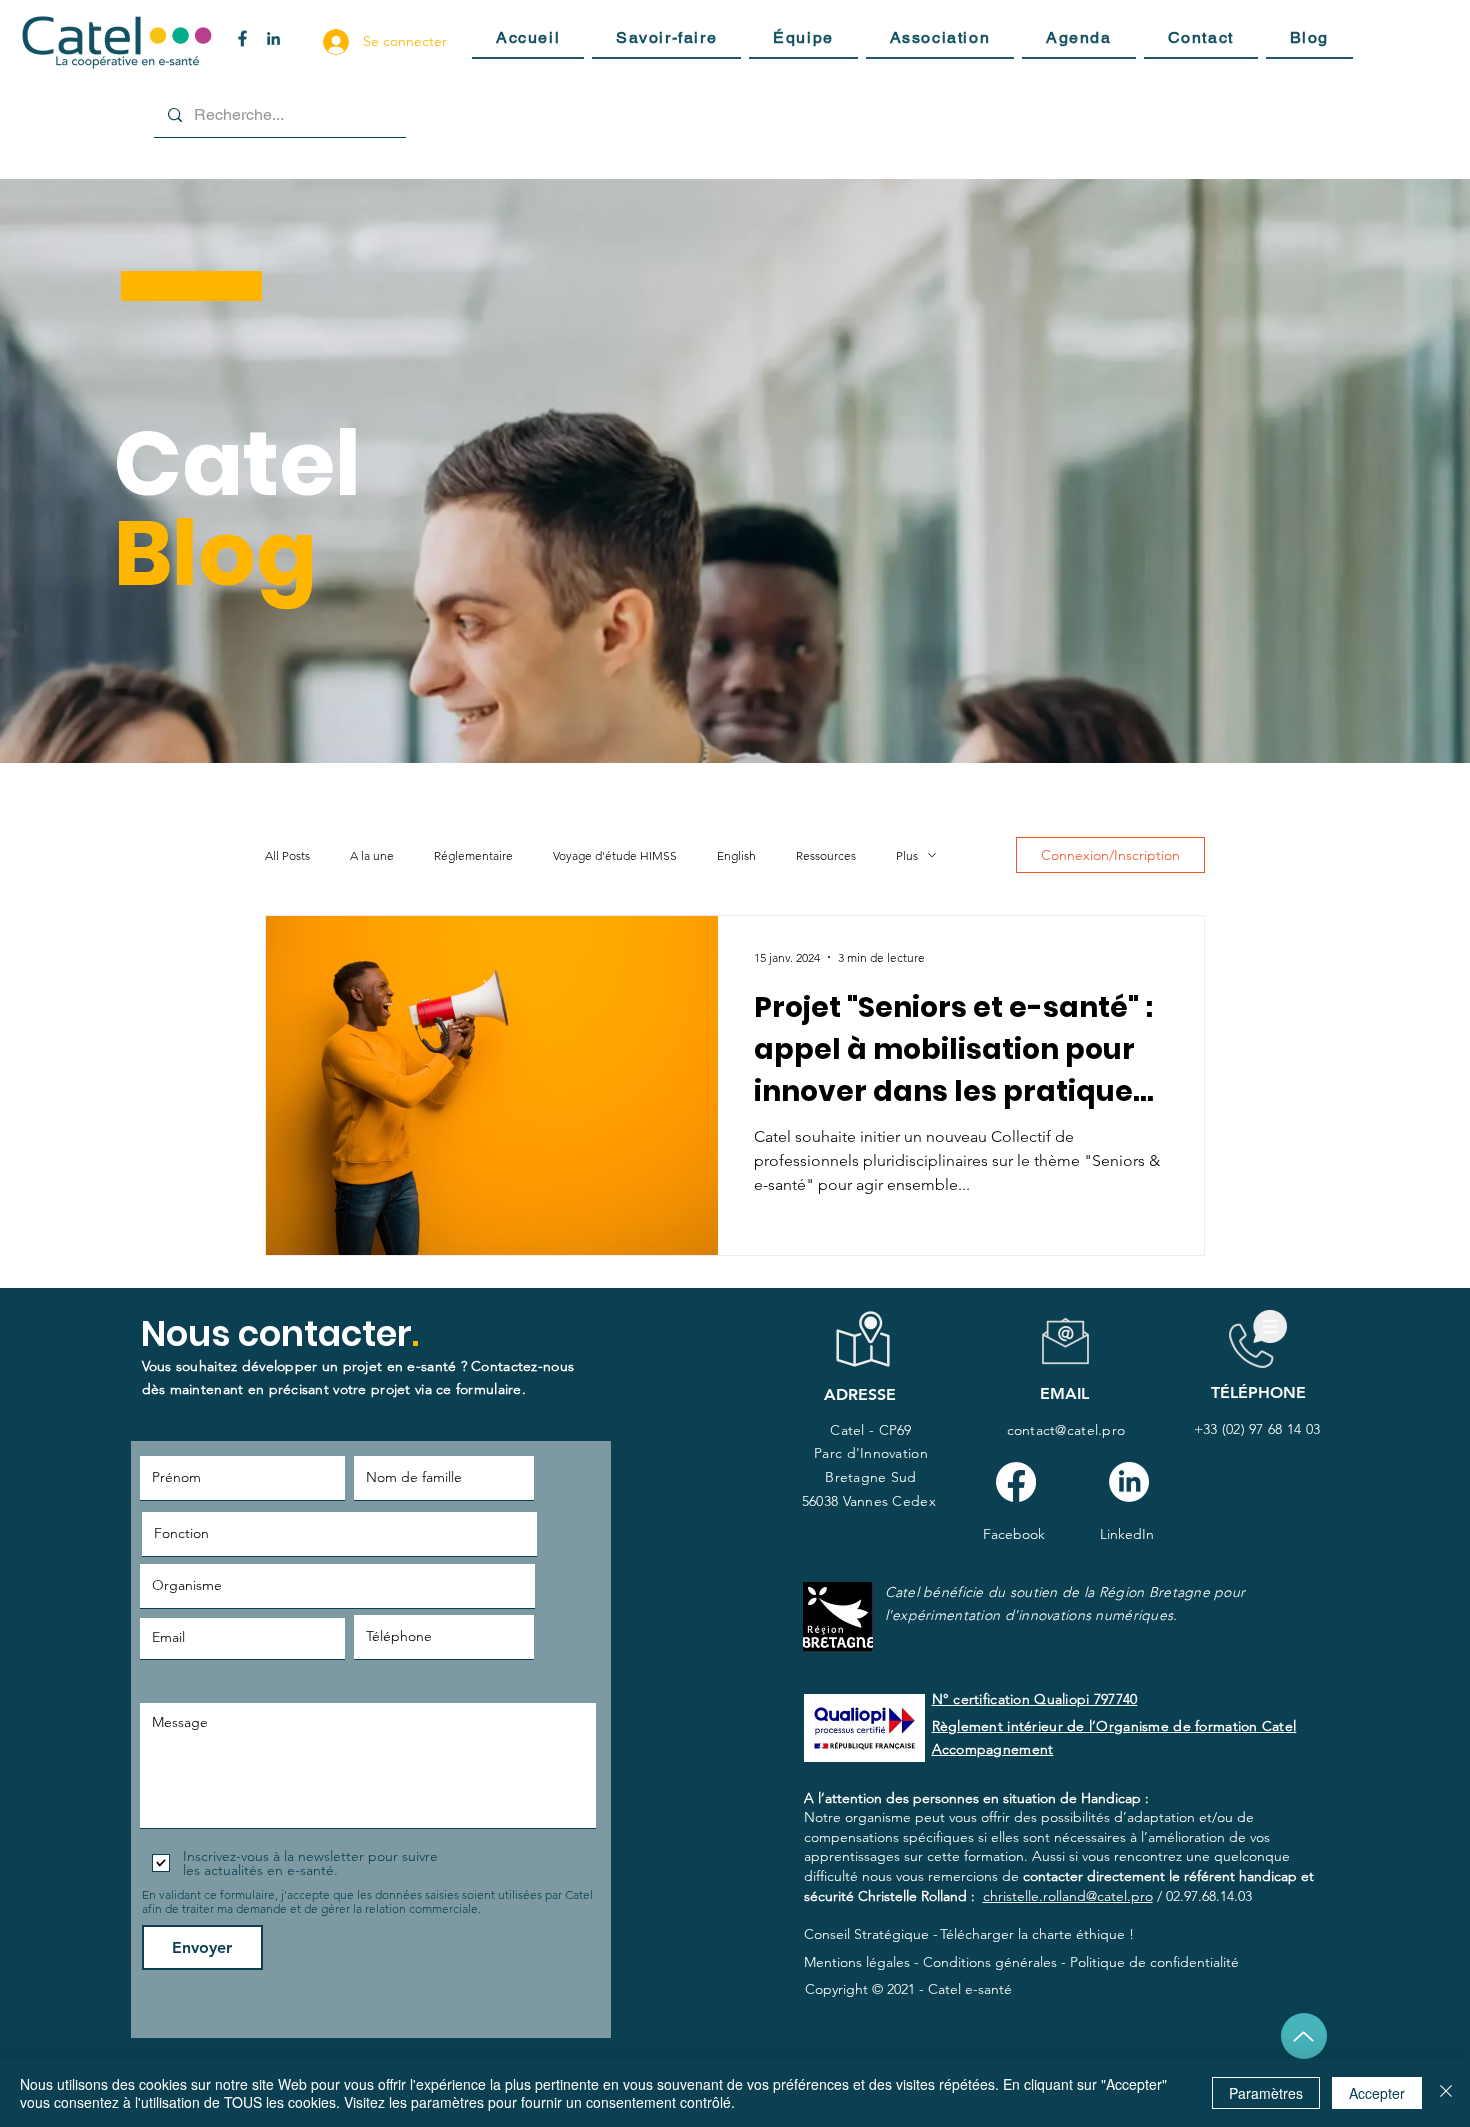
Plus (907, 855)
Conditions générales (990, 1962)
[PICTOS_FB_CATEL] (242, 38)
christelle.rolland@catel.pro (1068, 1896)
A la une (372, 855)
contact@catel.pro (1066, 1430)
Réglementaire (473, 855)
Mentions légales (857, 1962)
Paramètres (1266, 2093)
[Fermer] (1446, 2093)
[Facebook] (1016, 1482)
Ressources (826, 855)
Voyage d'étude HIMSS (615, 855)
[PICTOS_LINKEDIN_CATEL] (273, 38)
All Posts (287, 855)
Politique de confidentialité (1154, 1962)
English (736, 855)
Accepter (1377, 2093)
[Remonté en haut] (1304, 2036)
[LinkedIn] (1129, 1482)
